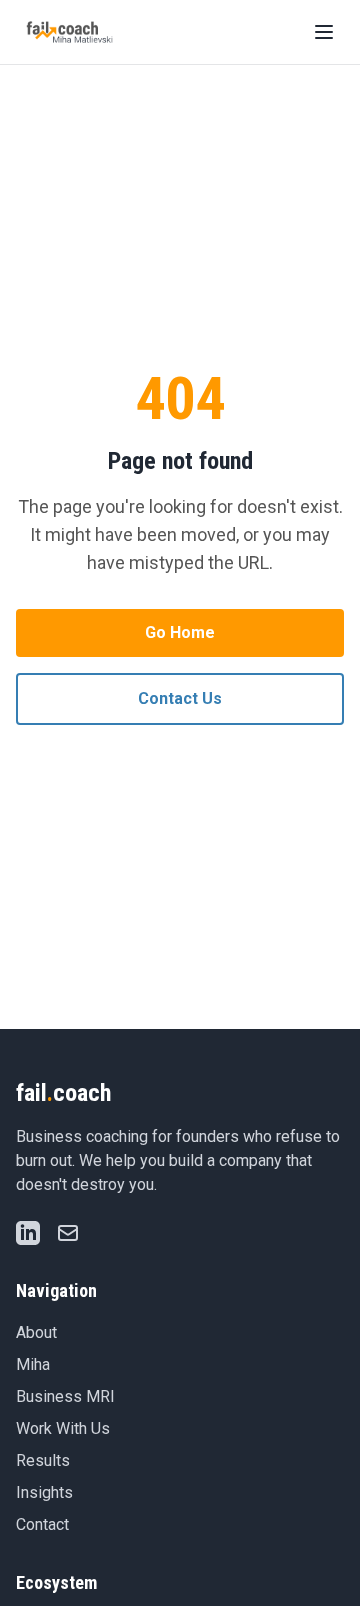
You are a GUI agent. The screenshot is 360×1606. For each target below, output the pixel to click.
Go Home (180, 632)
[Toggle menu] (324, 32)
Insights (44, 1492)
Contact (42, 1524)
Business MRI (65, 1396)
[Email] (68, 1233)
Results (43, 1460)
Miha (33, 1364)
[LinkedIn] (28, 1233)
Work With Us (63, 1428)
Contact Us (180, 698)
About (36, 1332)
